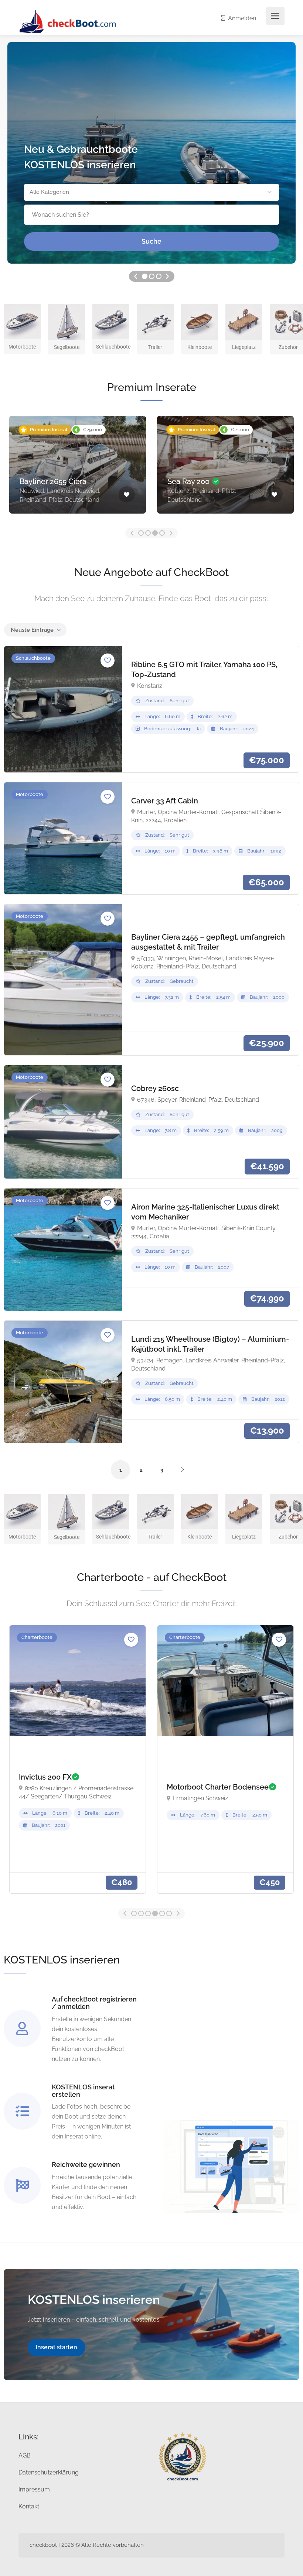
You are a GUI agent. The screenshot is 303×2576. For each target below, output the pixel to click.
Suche (151, 241)
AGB (25, 2455)
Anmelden (241, 18)
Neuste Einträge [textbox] (32, 630)
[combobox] (35, 630)
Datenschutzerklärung (49, 2472)
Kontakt (29, 2506)
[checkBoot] (68, 21)
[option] (151, 153)
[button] (151, 192)
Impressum (34, 2489)
